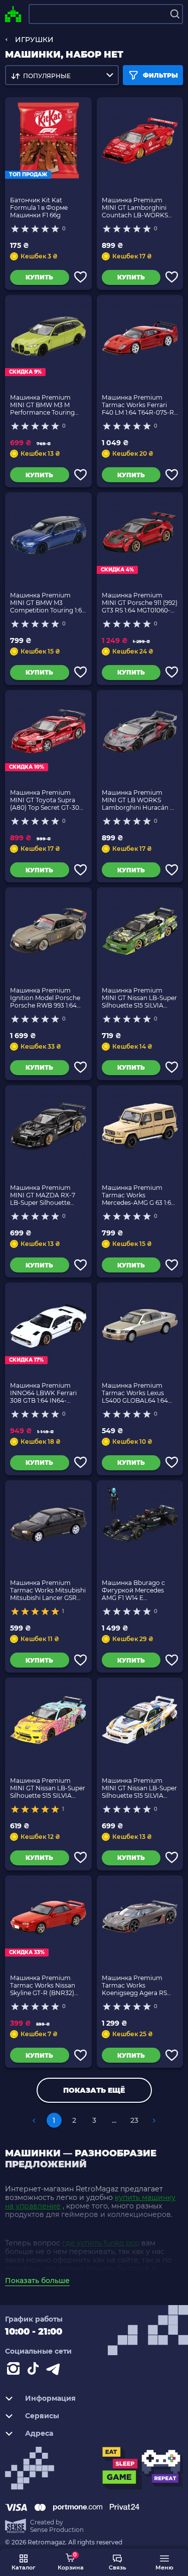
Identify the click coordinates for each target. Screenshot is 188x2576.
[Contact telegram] (55, 2371)
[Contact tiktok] (35, 2371)
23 (134, 2120)
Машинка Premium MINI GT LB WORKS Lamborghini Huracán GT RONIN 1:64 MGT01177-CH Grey (140, 800)
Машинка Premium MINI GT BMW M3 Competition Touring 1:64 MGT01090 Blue (48, 603)
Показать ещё (94, 2090)
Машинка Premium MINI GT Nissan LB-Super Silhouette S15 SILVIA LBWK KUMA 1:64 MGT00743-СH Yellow (48, 1788)
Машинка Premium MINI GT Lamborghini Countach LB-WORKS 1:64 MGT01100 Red (135, 208)
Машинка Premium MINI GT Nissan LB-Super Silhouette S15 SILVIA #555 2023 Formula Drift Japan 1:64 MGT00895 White (139, 1788)
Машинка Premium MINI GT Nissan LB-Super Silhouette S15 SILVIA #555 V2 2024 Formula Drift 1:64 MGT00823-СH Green (139, 998)
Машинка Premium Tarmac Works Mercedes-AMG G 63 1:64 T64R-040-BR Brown (138, 1195)
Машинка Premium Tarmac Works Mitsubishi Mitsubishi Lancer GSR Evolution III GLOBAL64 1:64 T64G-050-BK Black (48, 1590)
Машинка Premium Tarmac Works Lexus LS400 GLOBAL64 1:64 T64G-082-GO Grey (135, 1393)
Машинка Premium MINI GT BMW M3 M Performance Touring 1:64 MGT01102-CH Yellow (47, 405)
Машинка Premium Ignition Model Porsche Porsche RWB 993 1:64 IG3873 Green (45, 998)
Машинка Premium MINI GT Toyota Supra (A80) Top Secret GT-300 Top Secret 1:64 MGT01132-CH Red (47, 800)
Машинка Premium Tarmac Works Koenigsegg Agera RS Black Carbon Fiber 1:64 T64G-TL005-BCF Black (137, 1985)
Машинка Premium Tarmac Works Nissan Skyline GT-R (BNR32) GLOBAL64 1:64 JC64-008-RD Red (43, 1985)
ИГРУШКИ (34, 40)
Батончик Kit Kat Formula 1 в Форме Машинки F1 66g (39, 208)
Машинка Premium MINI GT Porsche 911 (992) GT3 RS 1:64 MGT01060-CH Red (140, 603)
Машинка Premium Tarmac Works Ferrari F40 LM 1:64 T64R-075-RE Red (140, 405)
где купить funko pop (101, 2243)
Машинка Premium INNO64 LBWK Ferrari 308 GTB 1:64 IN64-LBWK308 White (43, 1393)
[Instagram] (15, 2371)
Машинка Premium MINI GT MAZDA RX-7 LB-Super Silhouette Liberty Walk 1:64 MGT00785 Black (43, 1195)
